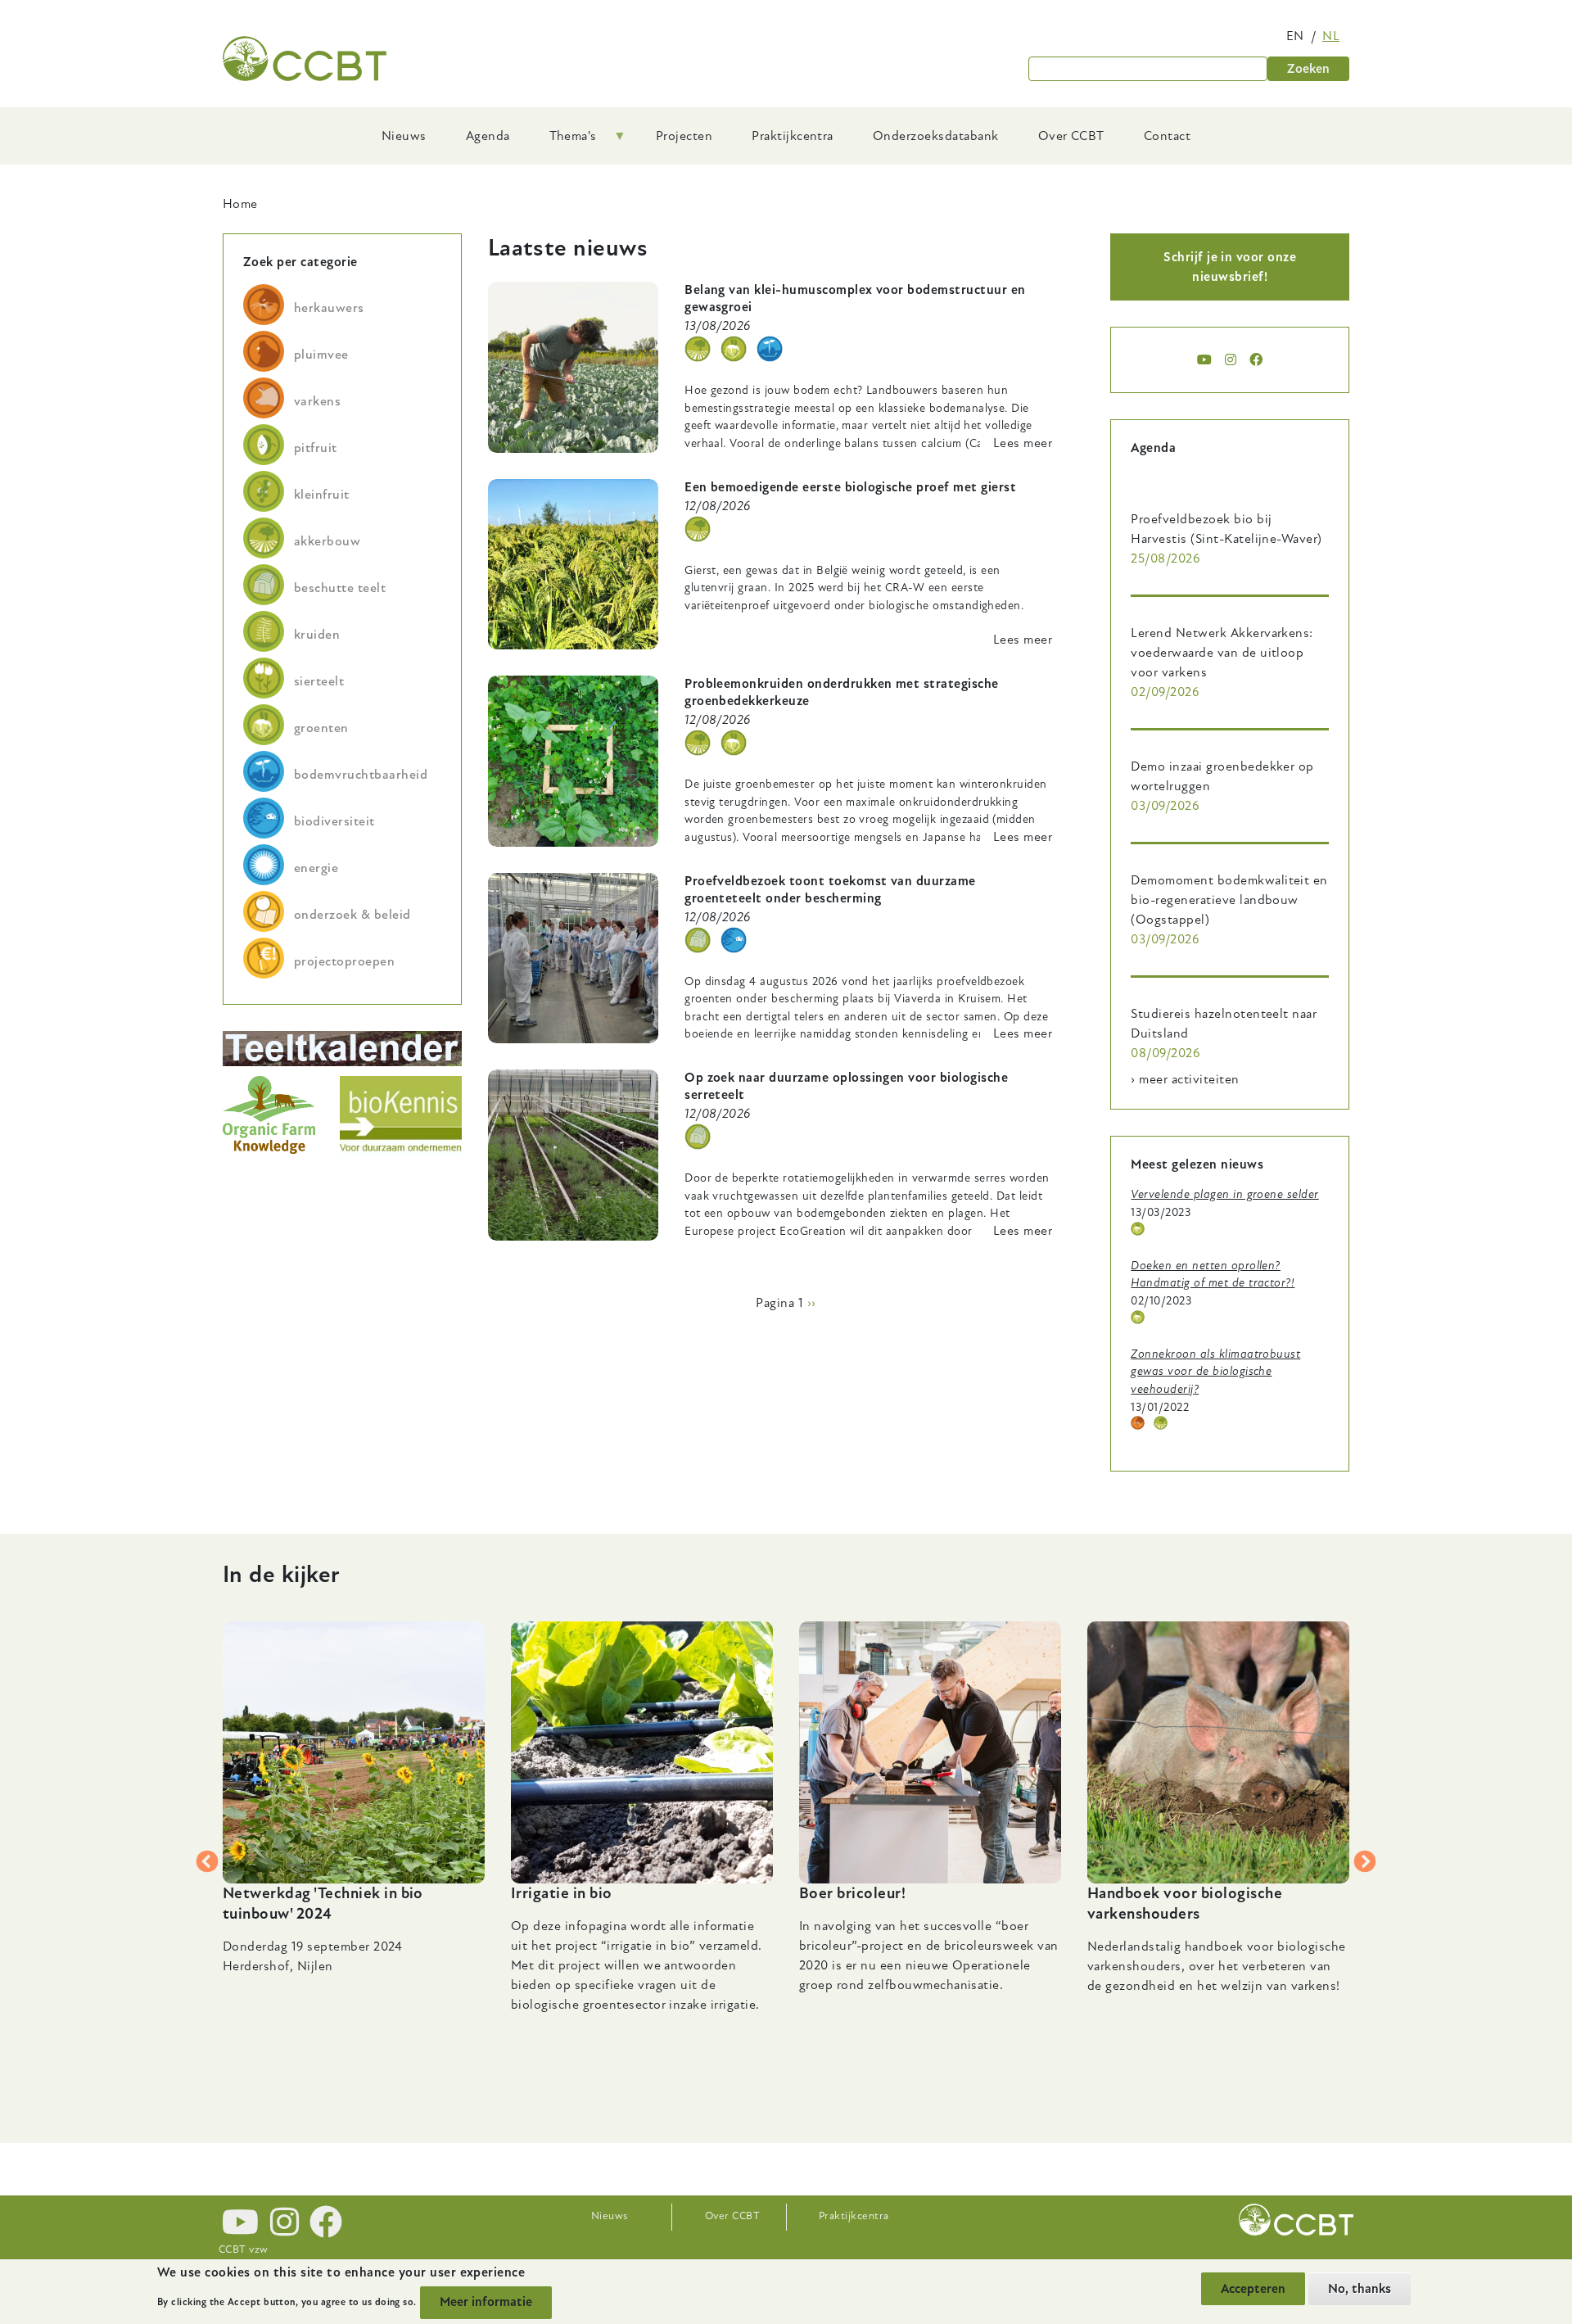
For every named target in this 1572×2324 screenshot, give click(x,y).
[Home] (305, 59)
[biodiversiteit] (734, 940)
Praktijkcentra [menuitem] (793, 136)
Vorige (207, 1862)
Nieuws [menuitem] (404, 136)
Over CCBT (732, 2216)
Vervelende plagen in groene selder (1224, 1194)
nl (1331, 36)
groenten (321, 728)
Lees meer (1023, 443)
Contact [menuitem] (1167, 136)
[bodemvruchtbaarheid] (770, 349)
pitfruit (316, 448)
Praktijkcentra (854, 2216)
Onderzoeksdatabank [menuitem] (936, 136)
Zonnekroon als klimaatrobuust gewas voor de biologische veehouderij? (1215, 1372)
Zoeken (1308, 69)
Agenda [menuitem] (488, 136)
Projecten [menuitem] (684, 136)
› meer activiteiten (1185, 1079)
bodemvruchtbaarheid (361, 775)
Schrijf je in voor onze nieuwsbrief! (1230, 267)
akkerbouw (327, 541)
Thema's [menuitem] (563, 142)
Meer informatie (486, 2302)
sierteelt (319, 681)
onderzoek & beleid (352, 915)
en (1295, 36)
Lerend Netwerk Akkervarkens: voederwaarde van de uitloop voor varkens (1222, 653)
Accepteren (1253, 2289)
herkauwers (329, 308)
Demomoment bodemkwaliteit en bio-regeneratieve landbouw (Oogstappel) (1229, 900)
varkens (317, 401)
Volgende (1365, 1862)
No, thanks (1360, 2289)
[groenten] (734, 349)
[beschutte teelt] (698, 940)
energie (316, 868)
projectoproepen (344, 961)
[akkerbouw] (698, 349)
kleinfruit (322, 495)
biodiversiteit (334, 821)
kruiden (317, 635)
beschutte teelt (340, 588)
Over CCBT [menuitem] (1071, 136)
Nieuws (610, 2216)
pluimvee (321, 355)
